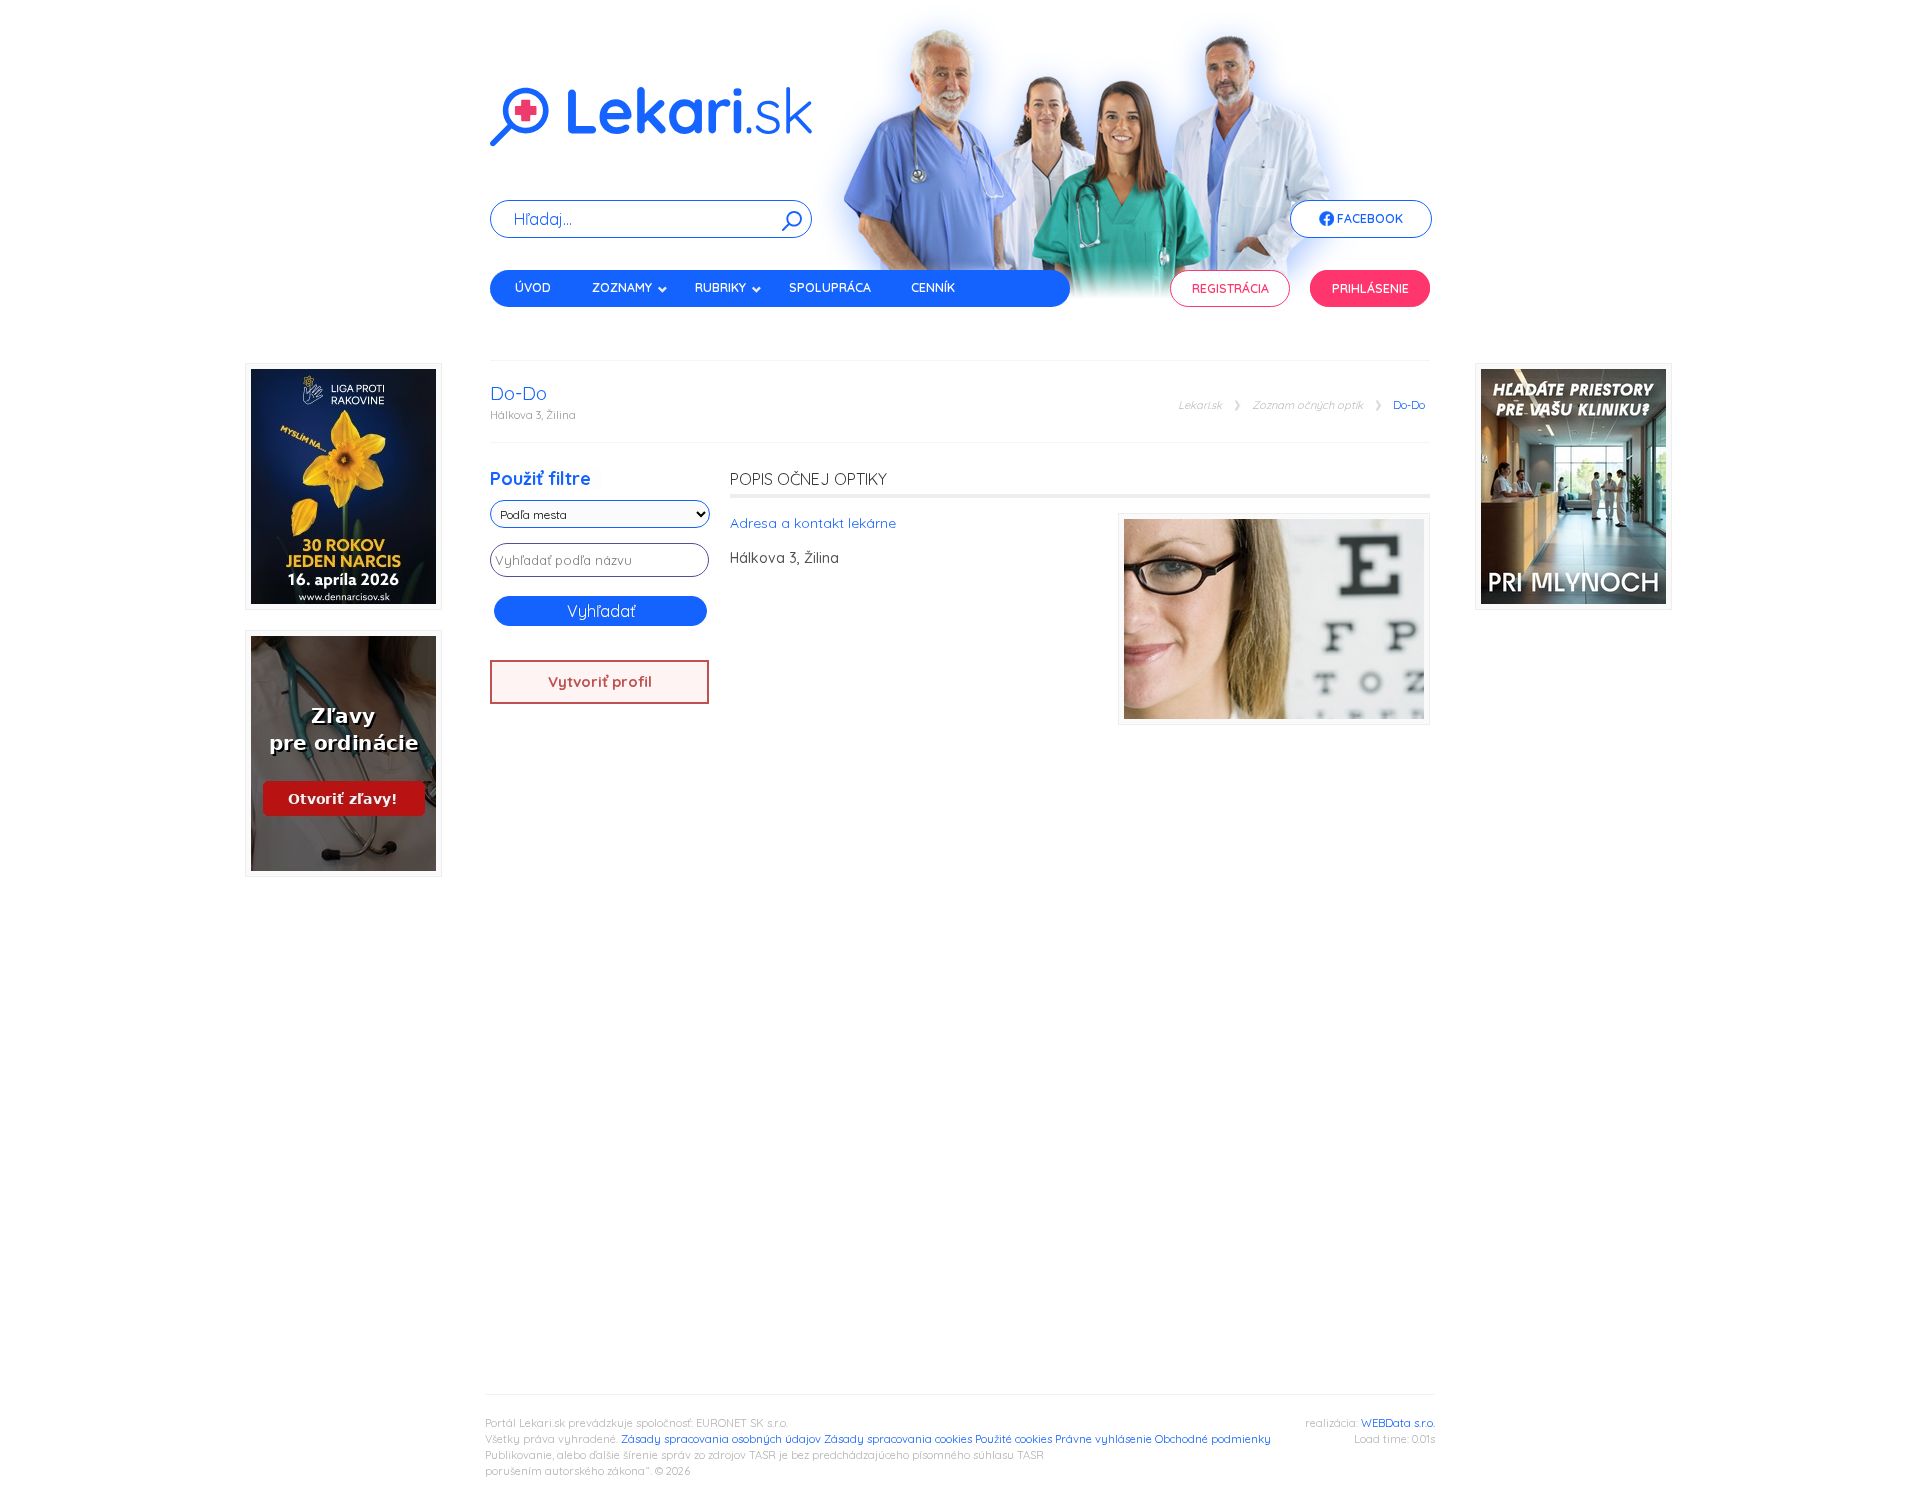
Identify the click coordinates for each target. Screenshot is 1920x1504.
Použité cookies (1013, 1439)
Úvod (533, 287)
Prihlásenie (1370, 288)
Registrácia (1230, 288)
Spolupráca (830, 287)
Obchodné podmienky (1213, 1439)
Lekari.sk (1200, 405)
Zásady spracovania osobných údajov (721, 1439)
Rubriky (720, 287)
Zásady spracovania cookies (898, 1439)
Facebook (1368, 218)
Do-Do (1409, 405)
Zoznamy (622, 287)
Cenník (933, 287)
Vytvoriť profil (600, 681)
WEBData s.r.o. (1398, 1423)
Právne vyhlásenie (1103, 1439)
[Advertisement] (600, 1034)
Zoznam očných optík (1307, 405)
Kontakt (543, 322)
